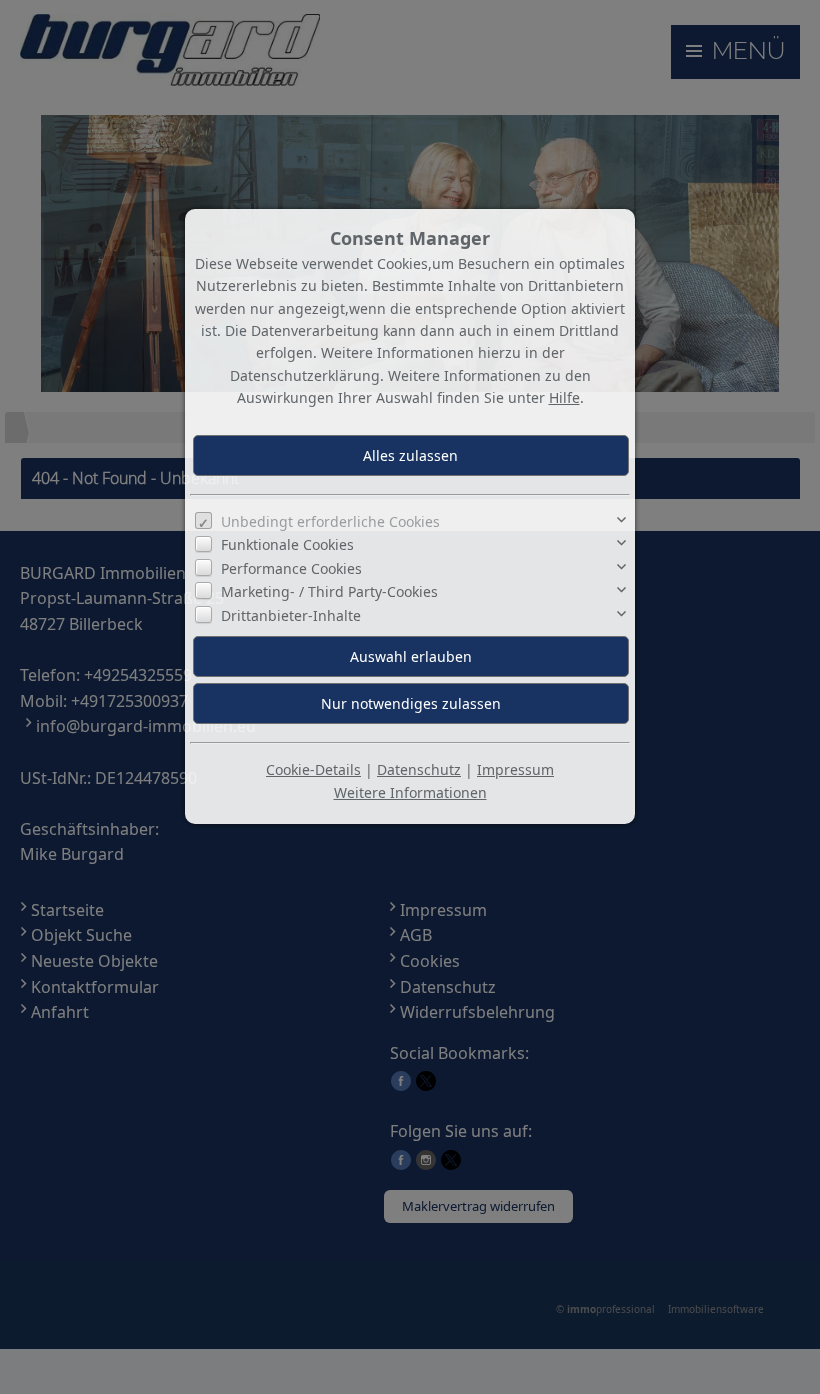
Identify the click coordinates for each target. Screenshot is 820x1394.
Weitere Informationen (410, 792)
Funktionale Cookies (287, 544)
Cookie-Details (313, 769)
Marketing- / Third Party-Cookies (329, 591)
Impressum (515, 769)
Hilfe (564, 397)
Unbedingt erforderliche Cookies (330, 521)
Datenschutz (419, 769)
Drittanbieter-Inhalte (291, 615)
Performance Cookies (291, 568)
